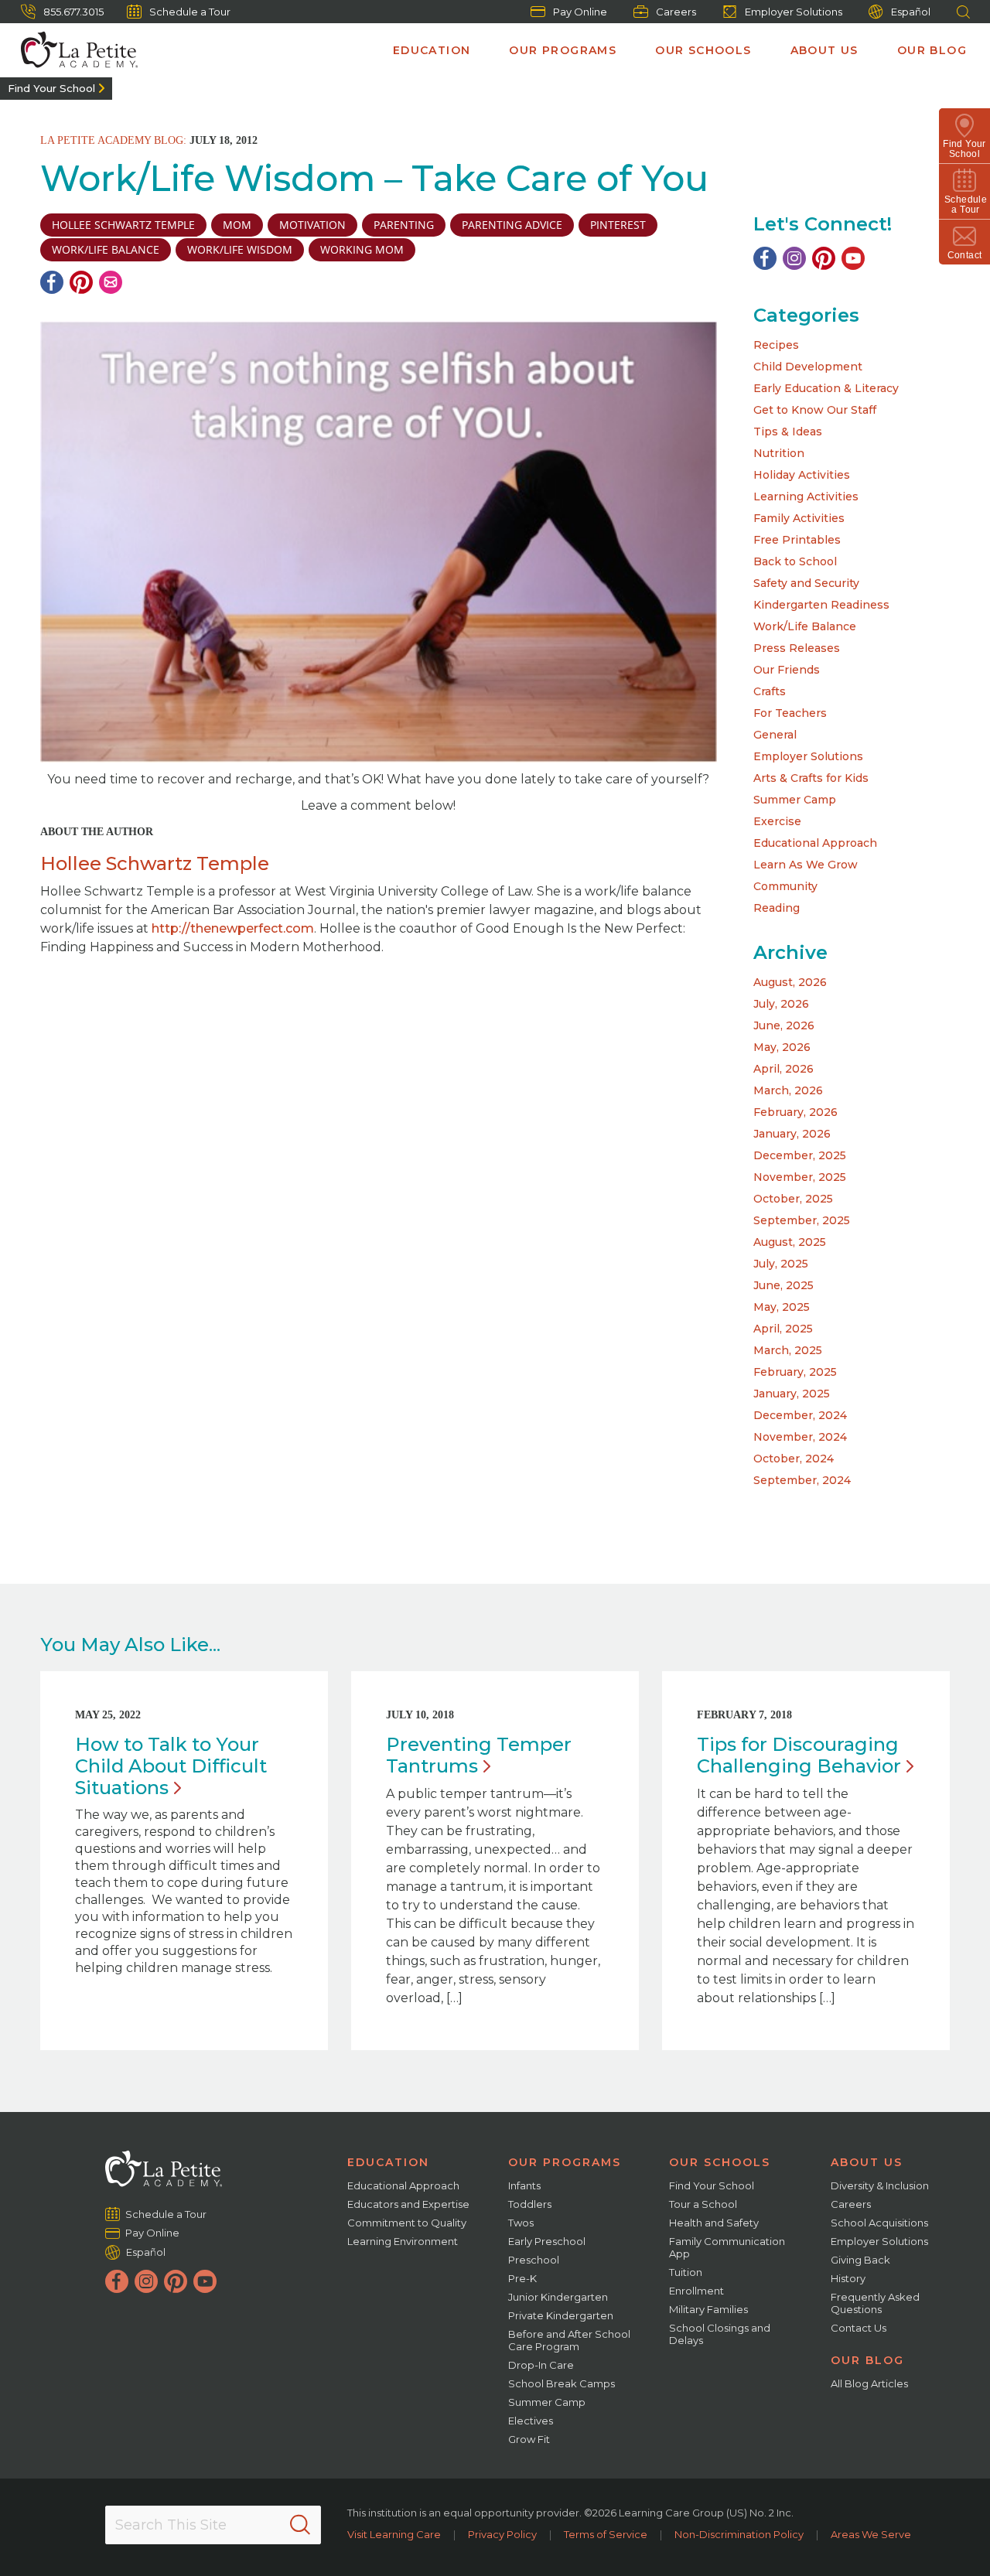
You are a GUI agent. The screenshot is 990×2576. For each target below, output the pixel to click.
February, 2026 (795, 1112)
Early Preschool (547, 2241)
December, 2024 (800, 1415)
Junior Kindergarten (558, 2297)
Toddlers (530, 2204)
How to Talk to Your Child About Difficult (171, 1766)
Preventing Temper (479, 1755)
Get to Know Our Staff (815, 410)
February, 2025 (795, 1372)
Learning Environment (403, 2241)
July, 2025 (781, 1264)
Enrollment (696, 2291)
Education (432, 50)
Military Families (708, 2309)
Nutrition (779, 453)
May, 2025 (782, 1307)
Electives (531, 2421)
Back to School (795, 561)
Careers (676, 12)
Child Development (808, 367)
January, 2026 (792, 1134)
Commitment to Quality (407, 2223)
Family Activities (799, 518)
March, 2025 (788, 1350)
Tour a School (703, 2204)
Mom (237, 225)
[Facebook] (52, 282)
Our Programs (563, 50)
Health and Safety (714, 2223)
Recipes (776, 345)
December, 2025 (800, 1155)
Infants (524, 2185)
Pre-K (522, 2278)
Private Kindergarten (561, 2315)
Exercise (777, 821)
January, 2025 (792, 1394)
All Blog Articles (869, 2383)
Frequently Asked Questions (875, 2303)
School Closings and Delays (720, 2334)
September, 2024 (802, 1480)
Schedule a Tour (190, 12)
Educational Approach (815, 843)
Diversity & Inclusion (880, 2185)
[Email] (111, 282)
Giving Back (860, 2260)
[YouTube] (853, 258)
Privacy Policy (502, 2534)
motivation (312, 225)
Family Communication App (727, 2247)
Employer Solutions (794, 12)
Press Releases (797, 648)
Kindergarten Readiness (821, 605)
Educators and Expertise (408, 2204)
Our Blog (932, 50)
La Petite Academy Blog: (113, 140)
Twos (521, 2223)
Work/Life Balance (805, 626)
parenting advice (512, 225)
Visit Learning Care (394, 2534)
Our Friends (787, 670)
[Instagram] (794, 258)
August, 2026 (790, 982)
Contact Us (859, 2328)
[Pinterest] (81, 282)
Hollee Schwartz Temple (123, 225)
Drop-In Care (541, 2365)
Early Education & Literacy (826, 388)
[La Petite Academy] (73, 50)
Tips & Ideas (788, 432)
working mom (362, 249)
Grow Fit (529, 2439)
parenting (404, 225)
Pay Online (580, 12)
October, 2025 (793, 1199)
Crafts (770, 691)
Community (785, 886)
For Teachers (790, 713)
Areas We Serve (871, 2534)
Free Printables (797, 540)
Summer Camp (795, 800)
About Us (824, 50)
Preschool (534, 2260)
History (848, 2278)
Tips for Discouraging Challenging (799, 1755)
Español (911, 12)
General (775, 735)
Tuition (686, 2272)
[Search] (300, 2525)
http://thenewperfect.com (233, 928)
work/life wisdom (240, 249)
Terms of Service (606, 2534)
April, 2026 (783, 1069)
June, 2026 (784, 1025)
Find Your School (51, 88)
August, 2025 (790, 1242)
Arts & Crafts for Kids (811, 778)
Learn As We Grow (806, 865)
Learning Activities (806, 496)
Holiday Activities (802, 475)
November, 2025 (800, 1177)
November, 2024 (800, 1437)
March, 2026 (788, 1090)
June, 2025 (783, 1285)
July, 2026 (781, 1004)
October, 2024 (794, 1459)
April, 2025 (783, 1329)
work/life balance (106, 249)
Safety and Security (806, 583)
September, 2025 (802, 1220)
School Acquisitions (879, 2223)
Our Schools (703, 50)
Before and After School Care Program (569, 2340)
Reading (777, 908)
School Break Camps (562, 2383)
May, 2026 (782, 1047)
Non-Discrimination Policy (739, 2534)
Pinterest (618, 225)
